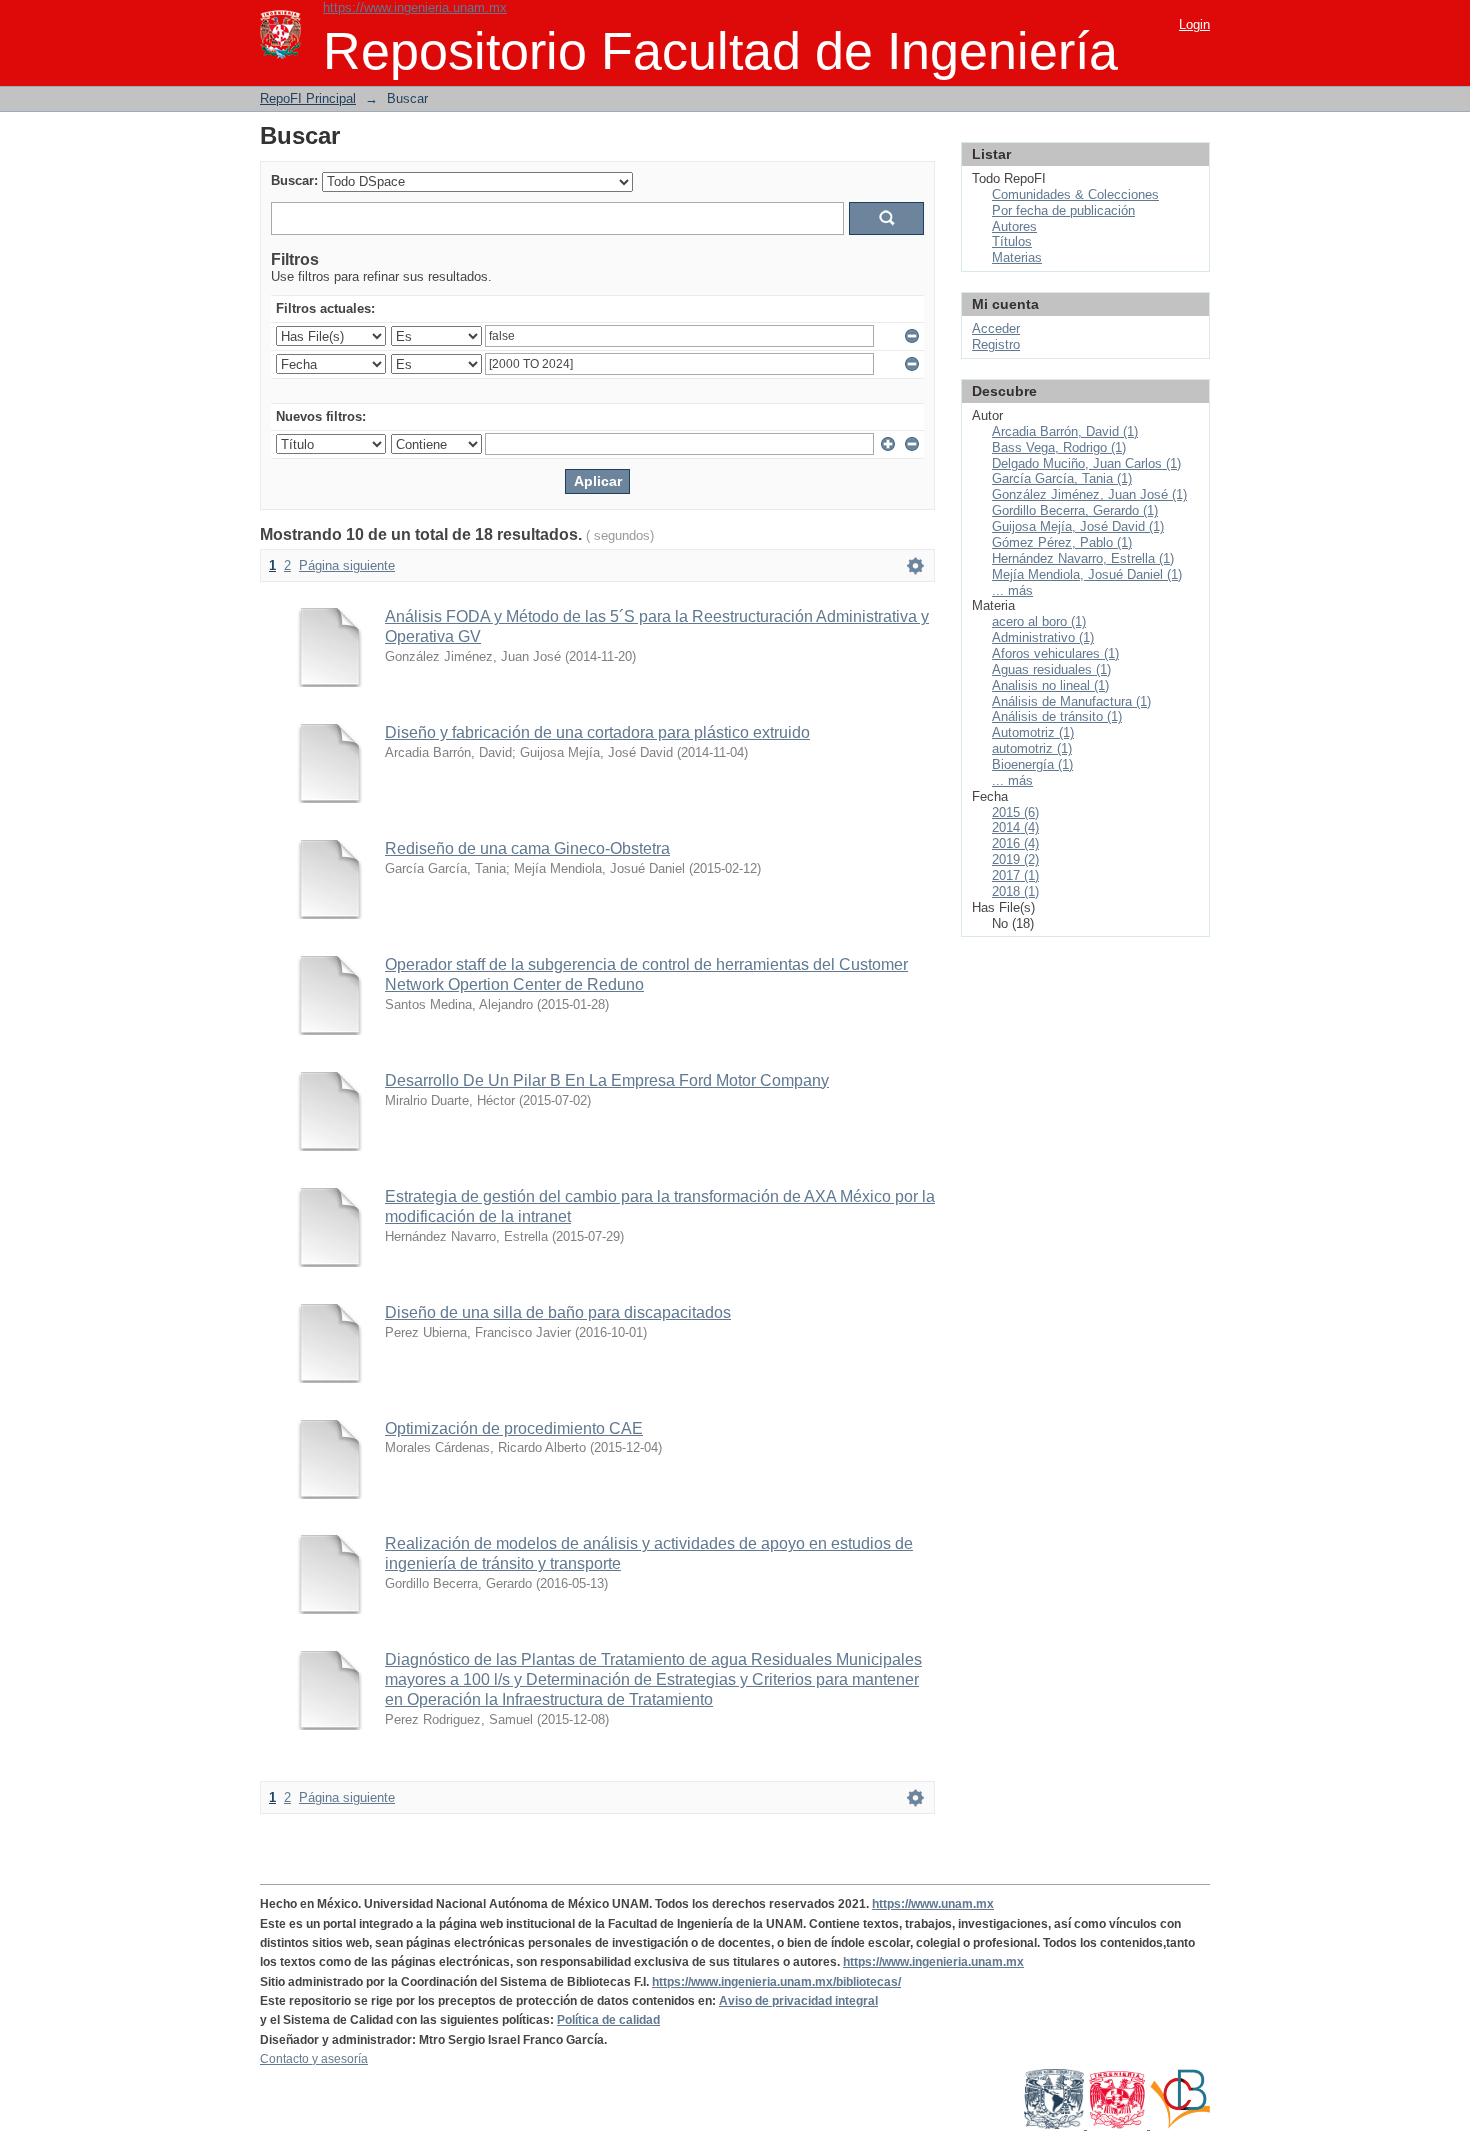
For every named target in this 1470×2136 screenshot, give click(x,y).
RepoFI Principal (308, 98)
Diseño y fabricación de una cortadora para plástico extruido (597, 732)
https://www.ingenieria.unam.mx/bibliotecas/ (776, 1982)
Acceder (996, 328)
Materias (1017, 257)
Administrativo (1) (1043, 637)
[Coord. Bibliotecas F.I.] (1180, 2125)
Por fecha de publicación (1063, 210)
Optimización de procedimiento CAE (514, 1428)
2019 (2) (1015, 859)
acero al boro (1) (1039, 621)
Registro (996, 344)
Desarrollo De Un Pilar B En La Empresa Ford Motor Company (607, 1080)
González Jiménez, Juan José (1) (1089, 494)
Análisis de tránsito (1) (1057, 716)
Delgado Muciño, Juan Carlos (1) (1086, 463)
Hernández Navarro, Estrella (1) (1083, 558)
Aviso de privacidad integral (798, 2001)
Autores (1014, 226)
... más (1012, 590)
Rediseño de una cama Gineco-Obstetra (527, 848)
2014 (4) (1015, 827)
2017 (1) (1015, 875)
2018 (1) (1015, 891)
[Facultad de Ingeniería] (1118, 2125)
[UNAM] (1055, 2125)
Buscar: (294, 180)
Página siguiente (347, 565)
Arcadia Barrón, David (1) (1065, 431)
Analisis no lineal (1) (1050, 685)
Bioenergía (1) (1032, 764)
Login (1194, 24)
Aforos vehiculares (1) (1055, 653)
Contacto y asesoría (314, 2059)
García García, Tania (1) (1062, 478)
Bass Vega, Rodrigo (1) (1059, 447)
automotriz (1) (1032, 748)
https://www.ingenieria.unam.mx (415, 7)
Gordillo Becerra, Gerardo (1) (1075, 510)
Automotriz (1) (1033, 732)
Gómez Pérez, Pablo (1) (1062, 542)
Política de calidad (608, 2020)
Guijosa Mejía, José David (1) (1078, 526)
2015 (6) (1015, 812)
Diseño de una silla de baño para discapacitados (558, 1312)
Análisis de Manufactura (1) (1071, 701)
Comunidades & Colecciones (1075, 194)
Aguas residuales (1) (1051, 669)
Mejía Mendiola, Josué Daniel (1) (1087, 574)
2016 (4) (1015, 843)
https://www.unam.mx (933, 1904)
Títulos (1012, 241)
